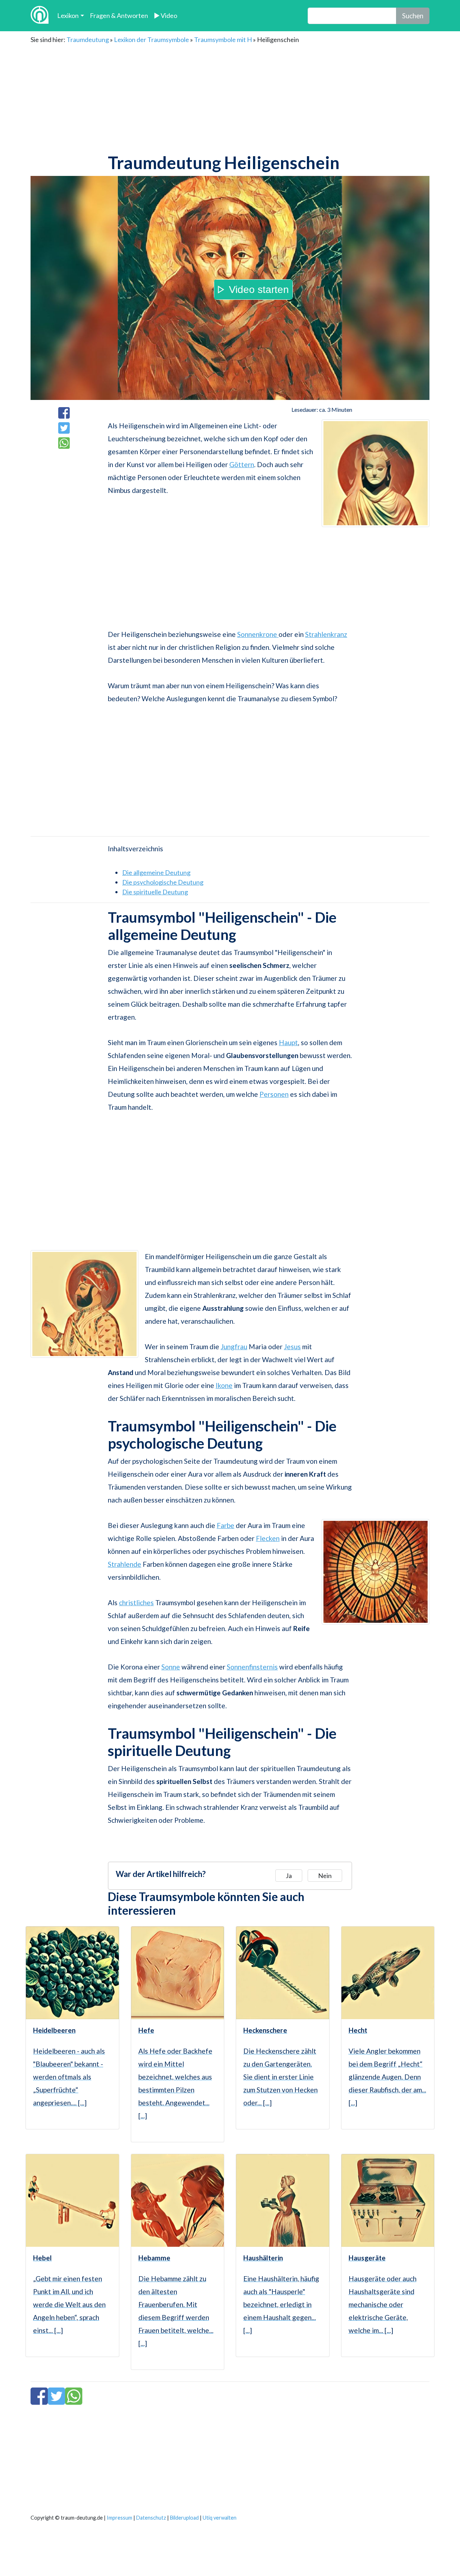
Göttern (242, 464)
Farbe (226, 1525)
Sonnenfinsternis (252, 1667)
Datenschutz (151, 2518)
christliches (136, 1603)
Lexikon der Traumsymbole (151, 39)
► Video (165, 15)
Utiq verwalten (220, 2518)
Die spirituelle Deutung (155, 892)
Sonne (171, 1667)
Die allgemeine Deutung (156, 872)
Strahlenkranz (326, 634)
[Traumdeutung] (40, 16)
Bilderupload (184, 2518)
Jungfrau (234, 1347)
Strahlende (125, 1564)
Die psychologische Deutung (163, 882)
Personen (274, 1094)
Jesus (292, 1347)
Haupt (288, 1042)
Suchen (413, 16)
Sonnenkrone (258, 634)
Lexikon (68, 15)
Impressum (119, 2518)
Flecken (268, 1538)
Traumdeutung (88, 39)
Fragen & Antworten (119, 15)
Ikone (224, 1385)
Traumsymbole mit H (223, 39)
